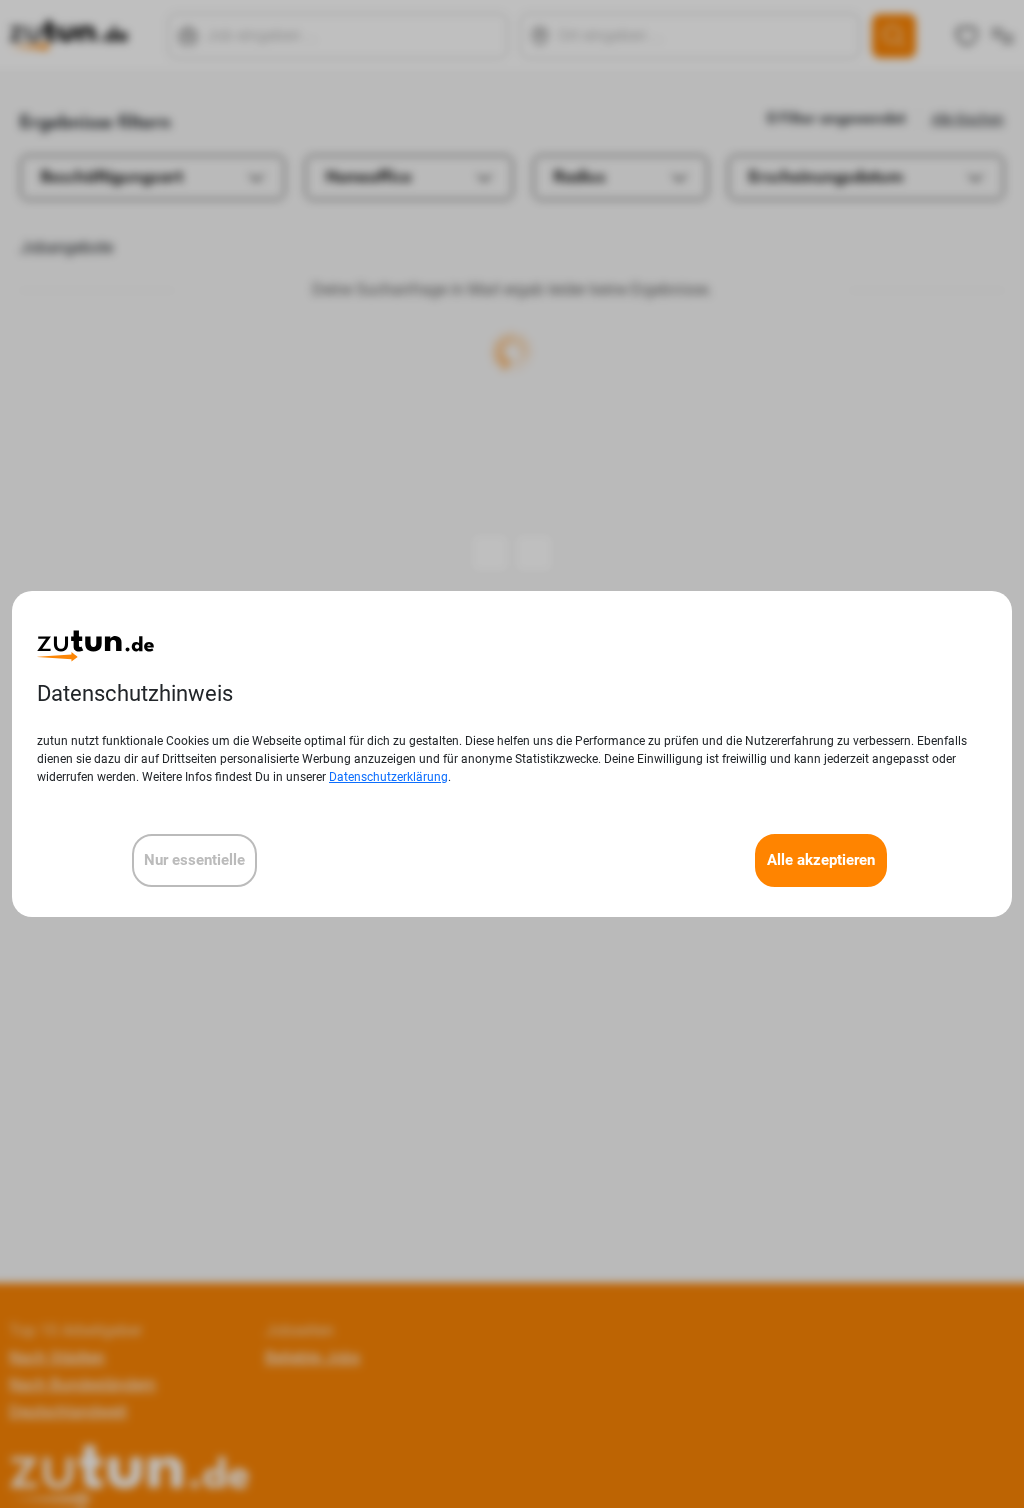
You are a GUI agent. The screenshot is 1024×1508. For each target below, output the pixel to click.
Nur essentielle (194, 860)
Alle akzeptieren (821, 860)
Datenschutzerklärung (388, 777)
